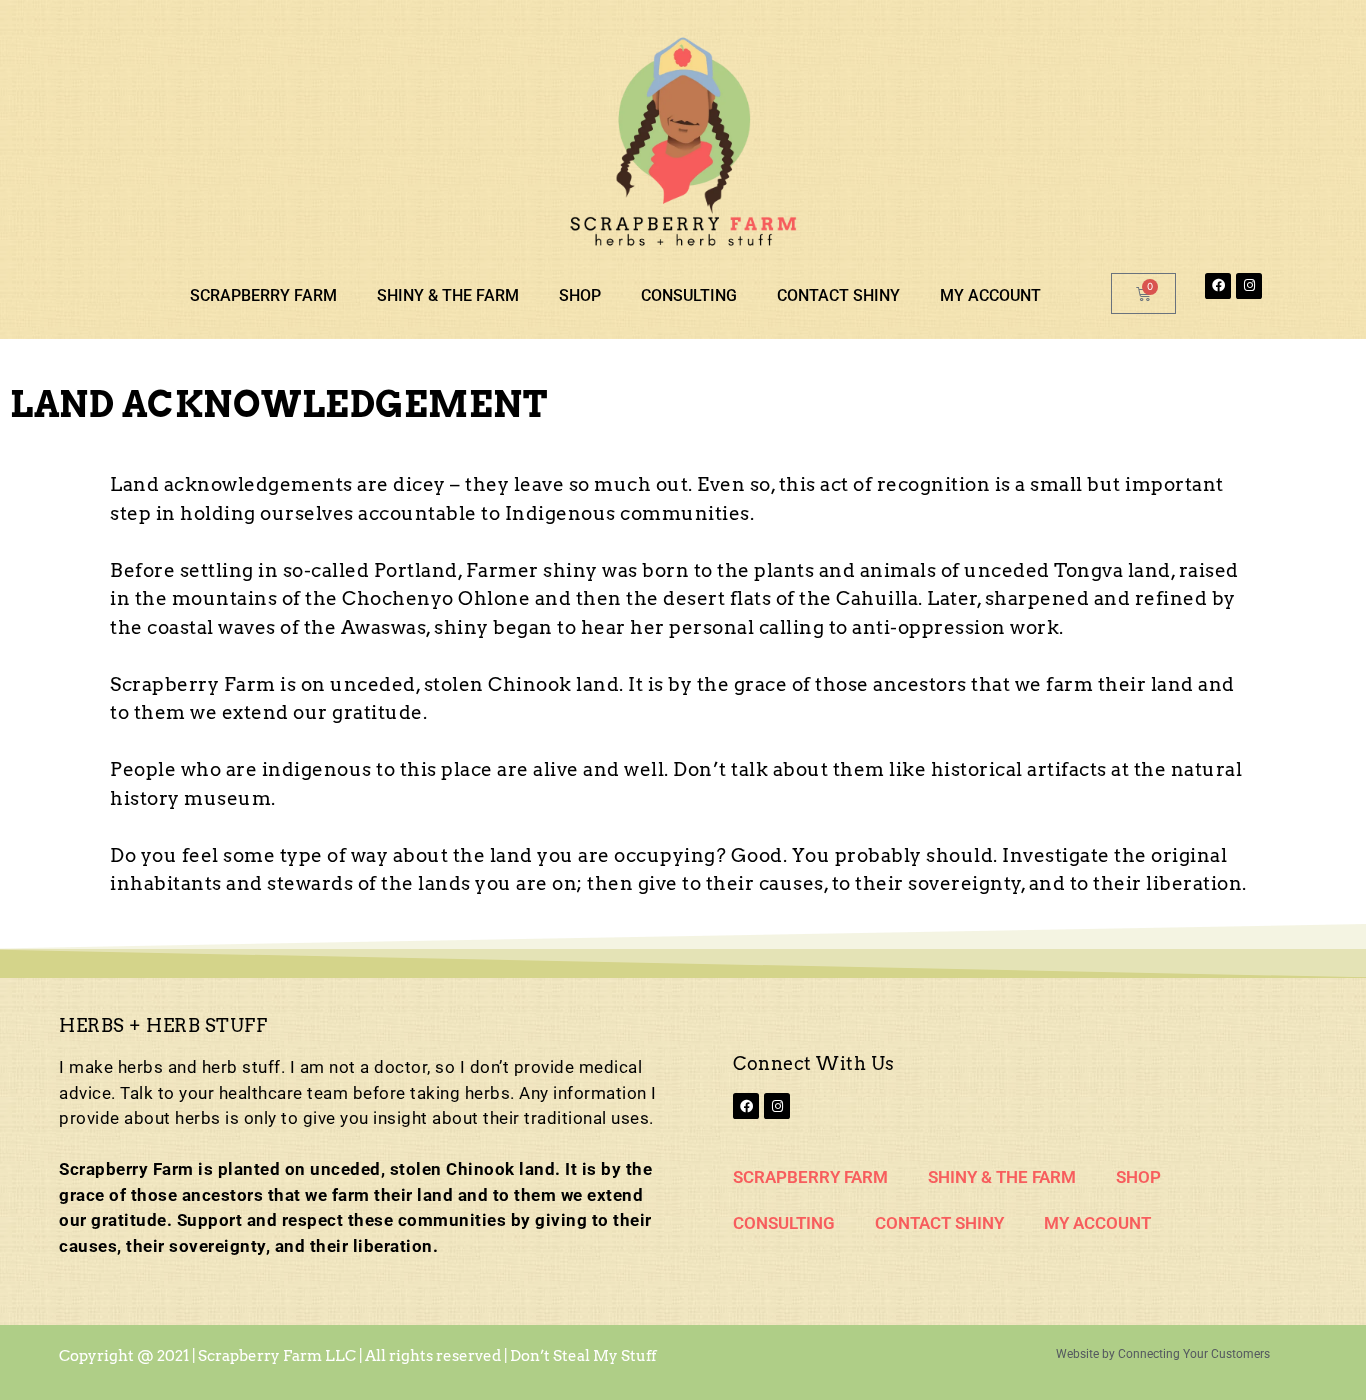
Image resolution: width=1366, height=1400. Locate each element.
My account (990, 295)
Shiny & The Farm (448, 295)
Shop (580, 295)
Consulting (689, 295)
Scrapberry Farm (263, 295)
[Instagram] (1249, 286)
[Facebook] (1218, 286)
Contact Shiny (838, 295)
